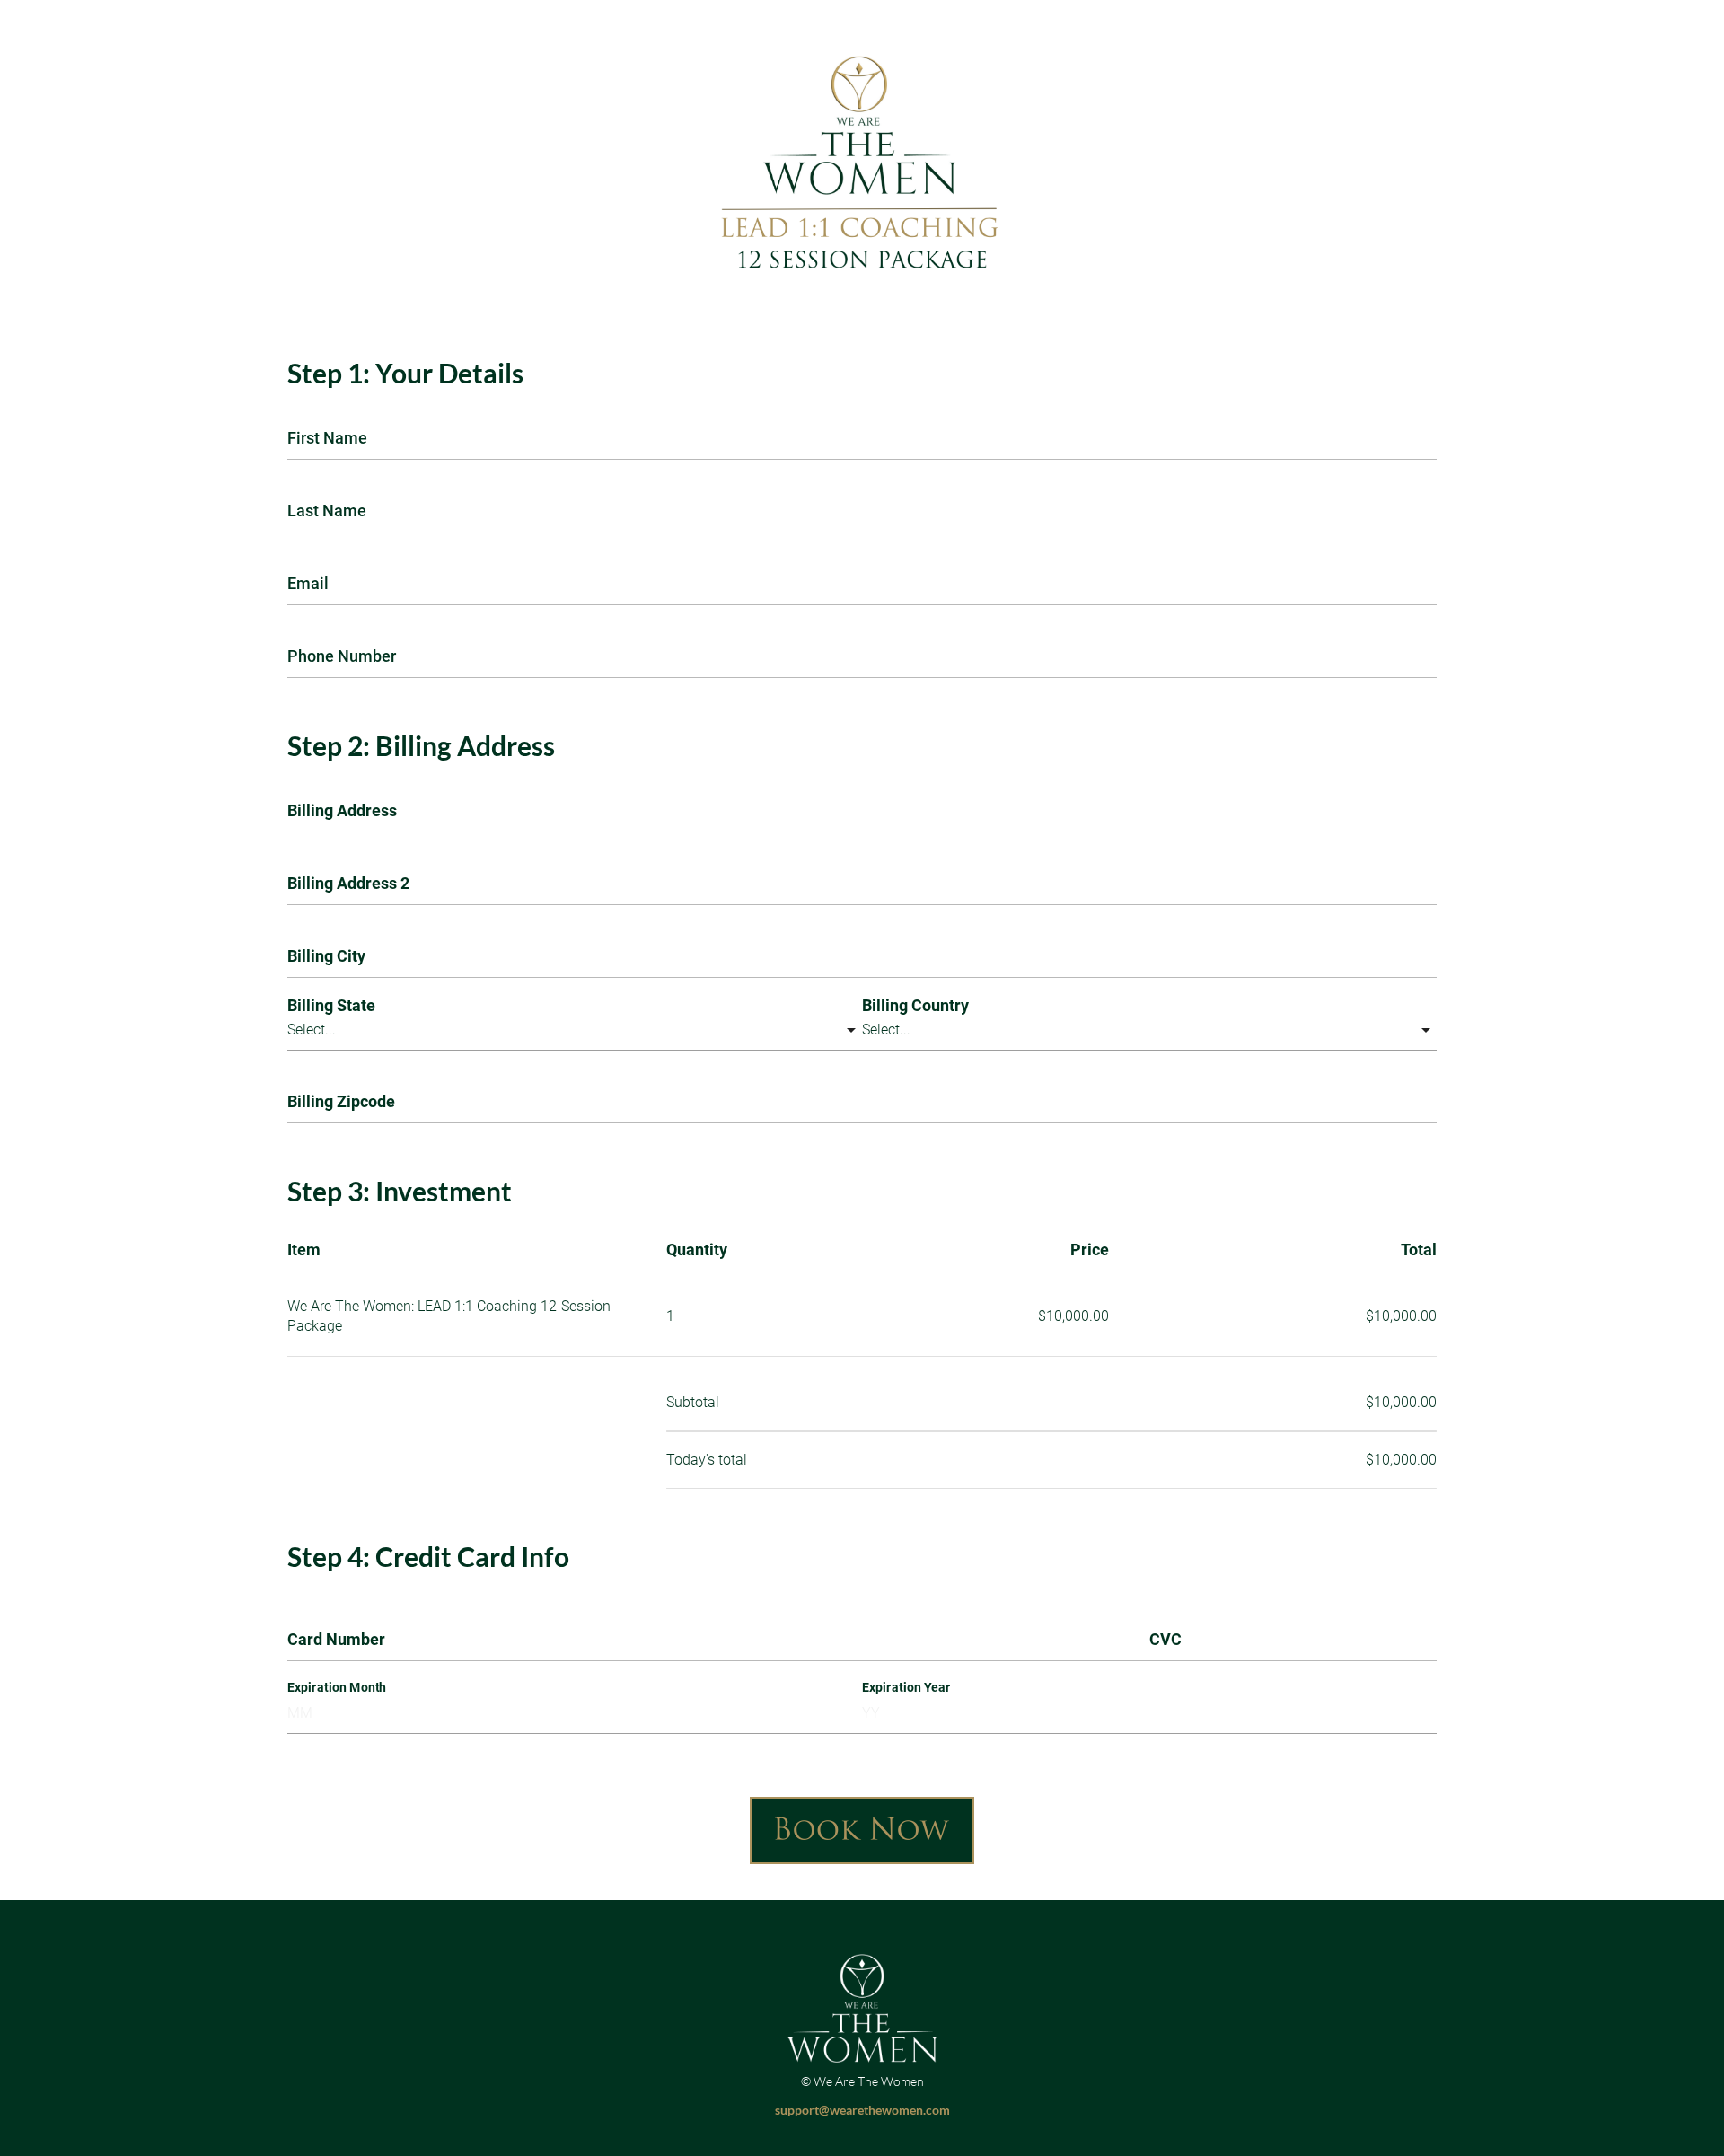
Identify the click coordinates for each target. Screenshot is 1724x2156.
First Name (327, 438)
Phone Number (342, 656)
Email (308, 584)
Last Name (327, 511)
